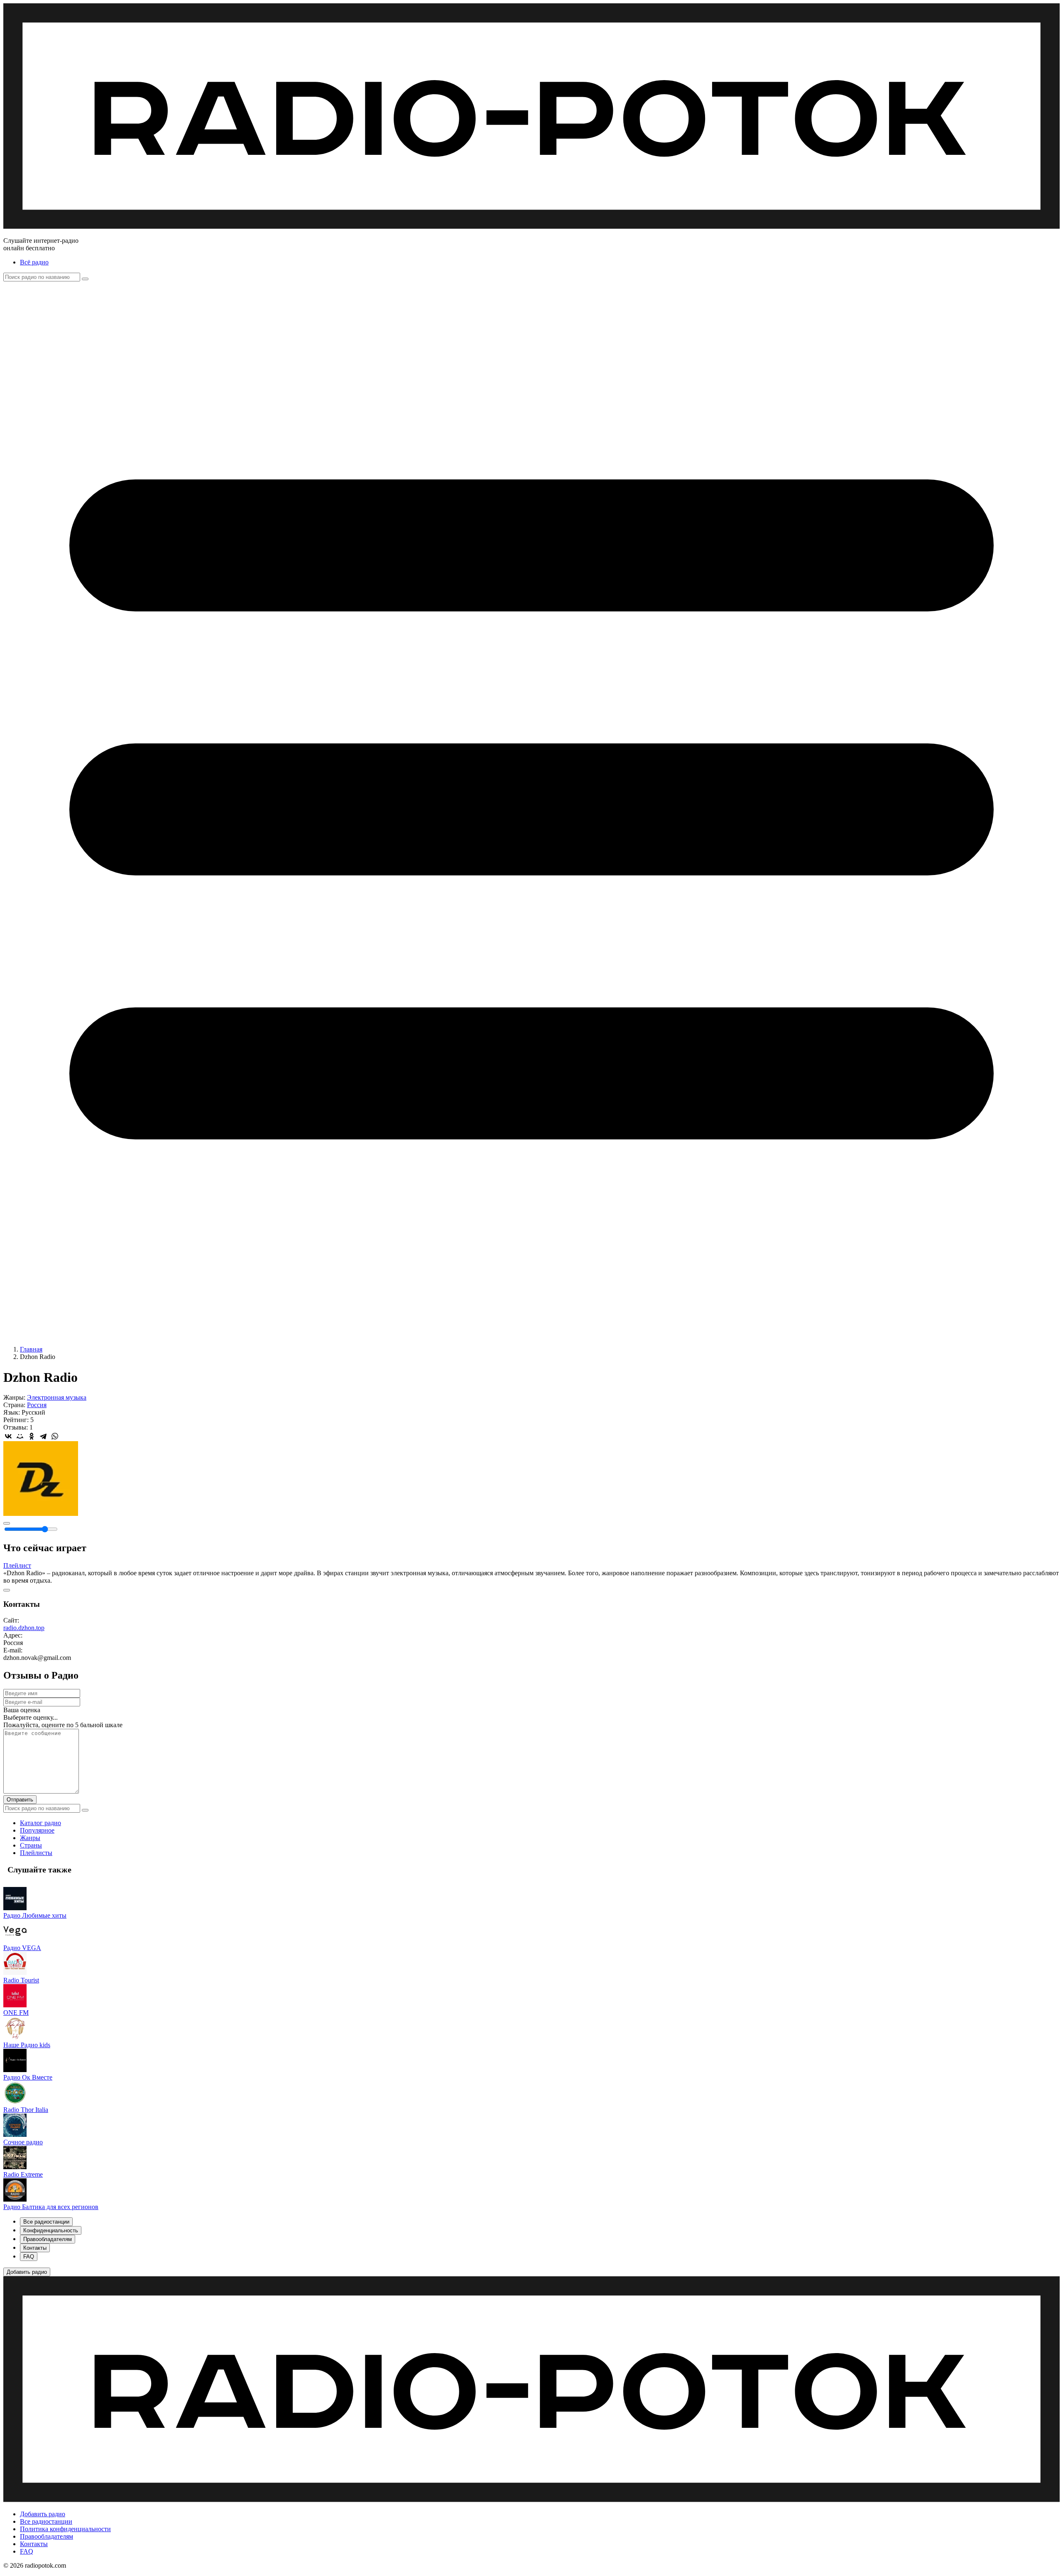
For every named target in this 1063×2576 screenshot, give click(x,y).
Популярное (37, 1830)
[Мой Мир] (20, 1436)
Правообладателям (47, 2536)
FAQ (27, 2551)
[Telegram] (43, 1436)
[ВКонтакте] (8, 1436)
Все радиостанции (46, 2521)
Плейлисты (36, 1853)
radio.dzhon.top (24, 1628)
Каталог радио (40, 1823)
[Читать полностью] (7, 1590)
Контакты (34, 2544)
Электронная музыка (57, 1397)
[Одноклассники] (32, 1436)
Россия (37, 1405)
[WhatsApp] (55, 1436)
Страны (31, 1845)
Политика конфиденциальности (65, 2529)
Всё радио (34, 262)
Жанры (30, 1838)
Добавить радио (43, 2514)
